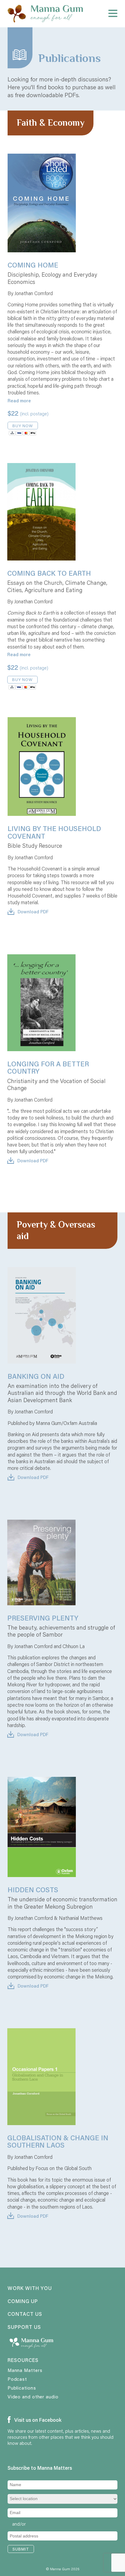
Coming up (23, 2302)
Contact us (25, 2314)
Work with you (30, 2288)
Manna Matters (25, 2370)
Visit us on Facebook (37, 2420)
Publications (22, 2388)
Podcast (17, 2379)
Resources (23, 2360)
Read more (19, 400)
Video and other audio (33, 2397)
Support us (24, 2327)
